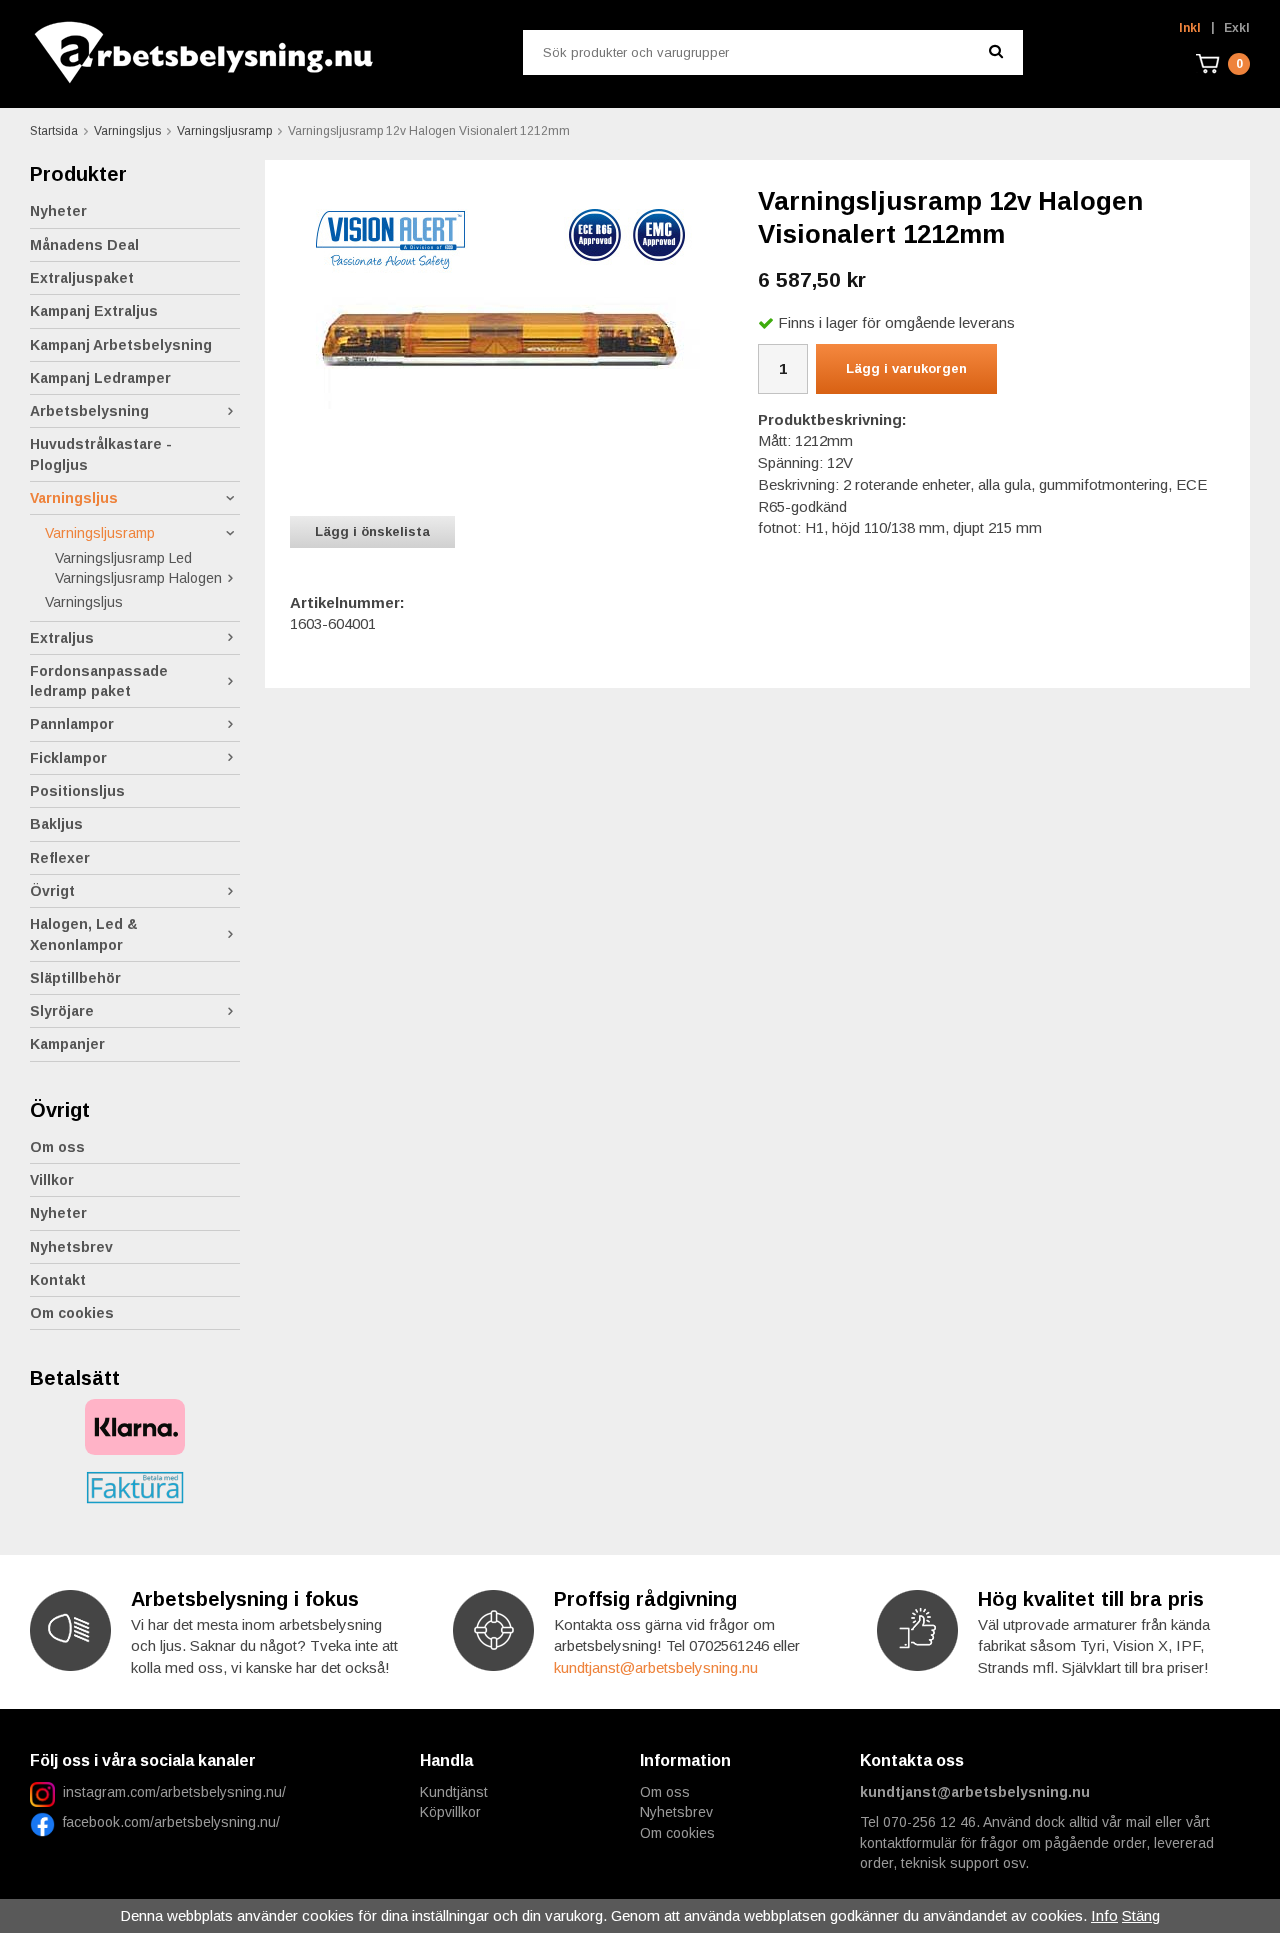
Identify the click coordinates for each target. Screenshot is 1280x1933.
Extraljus (62, 638)
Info (1104, 1915)
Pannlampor (72, 724)
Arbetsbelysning (89, 411)
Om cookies (72, 1313)
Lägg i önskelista (372, 531)
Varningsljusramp (100, 533)
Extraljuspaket (82, 278)
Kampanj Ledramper (100, 378)
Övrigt (52, 891)
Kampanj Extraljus (94, 311)
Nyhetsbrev (71, 1247)
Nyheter (58, 211)
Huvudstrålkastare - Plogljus (101, 454)
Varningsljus (74, 498)
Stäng (1141, 1915)
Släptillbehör (75, 978)
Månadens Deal (84, 245)
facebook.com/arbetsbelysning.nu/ (167, 1822)
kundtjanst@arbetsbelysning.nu (656, 1667)
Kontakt (58, 1280)
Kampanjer (67, 1044)
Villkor (52, 1180)
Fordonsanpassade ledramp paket (99, 681)
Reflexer (60, 858)
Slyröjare (62, 1011)
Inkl (1190, 28)
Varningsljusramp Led (123, 558)
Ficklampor (68, 758)
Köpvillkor (450, 1812)
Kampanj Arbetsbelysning (121, 345)
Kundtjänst (454, 1792)
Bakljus (56, 824)
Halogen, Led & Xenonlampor (84, 934)
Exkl (1237, 28)
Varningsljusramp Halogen (138, 578)
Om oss (57, 1147)
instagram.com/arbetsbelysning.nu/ (174, 1792)
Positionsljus (77, 791)
